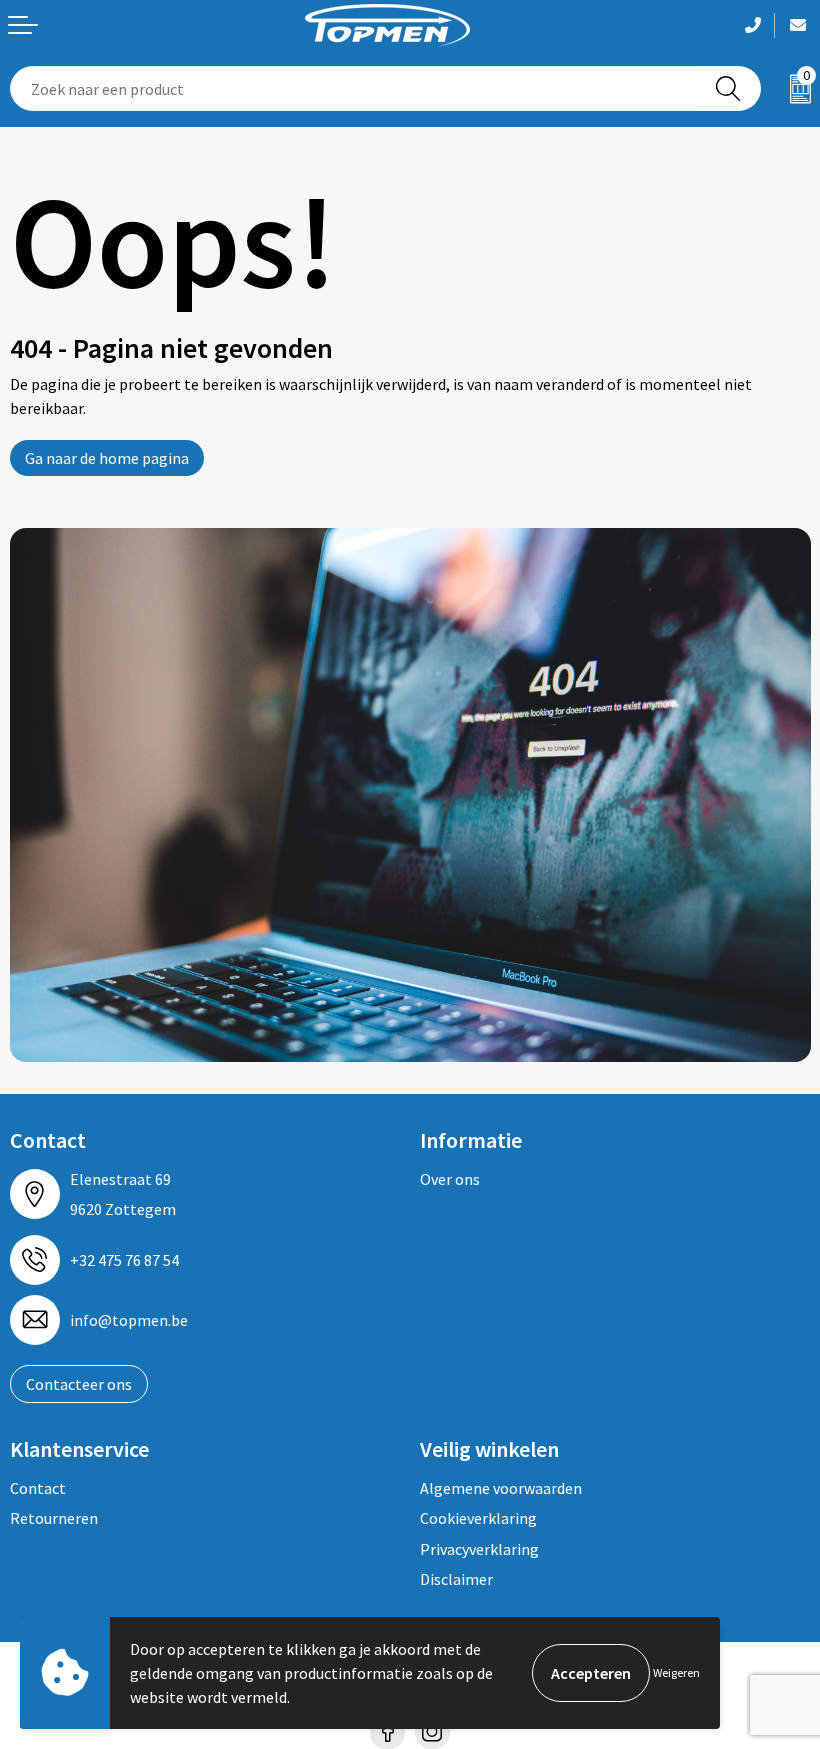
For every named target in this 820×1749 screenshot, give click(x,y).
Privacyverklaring (479, 1549)
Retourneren (54, 1518)
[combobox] (353, 88)
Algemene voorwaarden (501, 1488)
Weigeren (676, 1672)
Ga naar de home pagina (107, 458)
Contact (38, 1488)
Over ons (450, 1179)
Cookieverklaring (478, 1518)
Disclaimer (456, 1579)
